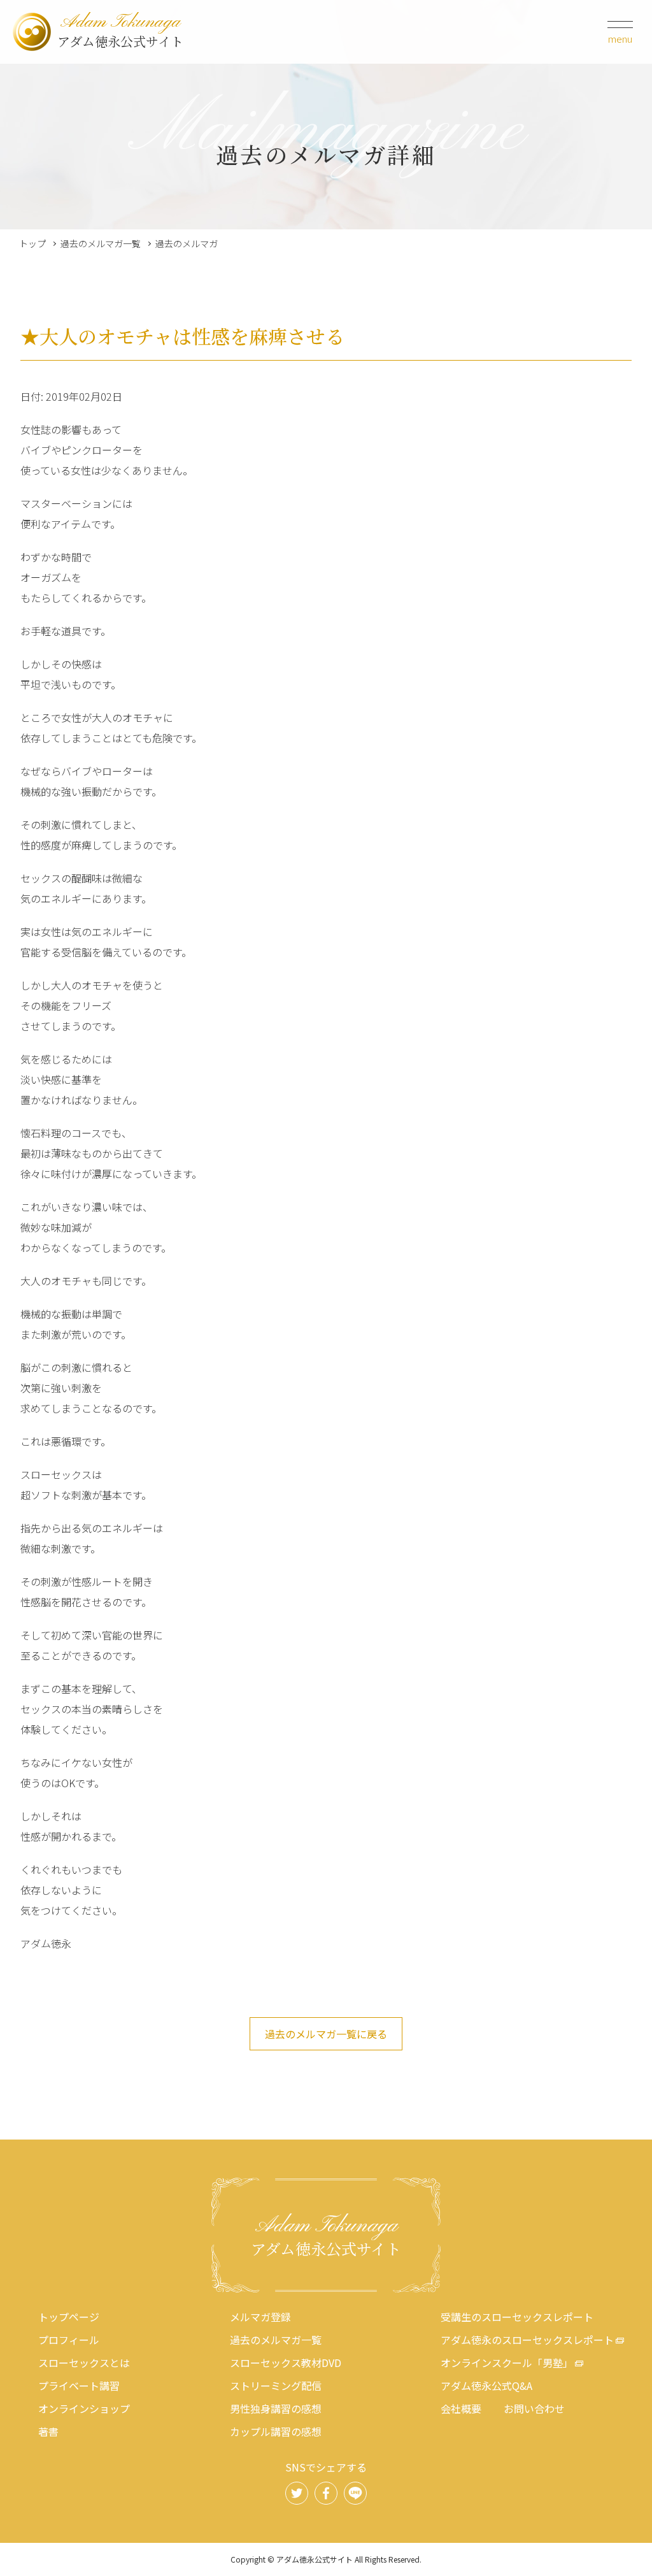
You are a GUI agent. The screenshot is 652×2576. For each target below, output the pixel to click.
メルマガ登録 (260, 2317)
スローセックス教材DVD (286, 2363)
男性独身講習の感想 (276, 2408)
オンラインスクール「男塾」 (507, 2363)
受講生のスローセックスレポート (517, 2317)
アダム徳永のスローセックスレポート (527, 2340)
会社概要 (461, 2408)
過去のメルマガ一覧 (101, 243)
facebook (326, 2493)
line (355, 2493)
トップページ (69, 2317)
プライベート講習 (79, 2385)
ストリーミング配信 (276, 2385)
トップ (32, 243)
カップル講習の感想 (276, 2431)
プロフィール (69, 2340)
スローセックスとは (84, 2363)
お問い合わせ (534, 2408)
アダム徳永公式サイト (120, 32)
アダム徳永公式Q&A (486, 2385)
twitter (297, 2493)
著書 (48, 2431)
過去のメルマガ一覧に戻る (326, 2034)
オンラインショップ (84, 2408)
